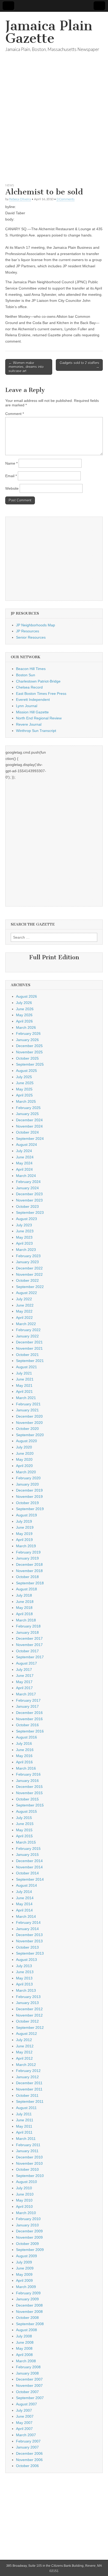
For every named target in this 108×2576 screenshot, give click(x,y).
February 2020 (28, 1478)
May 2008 (24, 2348)
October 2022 (27, 1280)
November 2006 (29, 2460)
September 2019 (30, 1509)
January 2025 (27, 1114)
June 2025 (25, 1083)
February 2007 (28, 2441)
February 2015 (28, 1849)
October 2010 (27, 2169)
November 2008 (29, 2312)
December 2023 (29, 1194)
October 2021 (27, 1355)
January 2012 (27, 2077)
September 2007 (30, 2398)
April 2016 (24, 1762)
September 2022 (30, 1287)
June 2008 (25, 2342)
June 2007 (25, 2416)
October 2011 (27, 2095)
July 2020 (24, 1447)
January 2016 (27, 1781)
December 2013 (29, 1935)
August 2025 (26, 1071)
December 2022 (29, 1268)
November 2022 (29, 1274)
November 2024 (29, 1126)
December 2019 (29, 1490)
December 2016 (29, 1713)
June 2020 (25, 1453)
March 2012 (26, 2065)
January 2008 (27, 2373)
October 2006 (27, 2466)
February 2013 (28, 1997)
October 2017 (27, 1651)
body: (10, 219)
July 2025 (24, 1077)
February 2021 (28, 1404)
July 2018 (24, 1595)
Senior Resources (31, 637)
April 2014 (24, 1910)
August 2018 (26, 1589)
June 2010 (25, 2194)
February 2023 (28, 1256)
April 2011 (24, 2132)
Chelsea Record (29, 687)
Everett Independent (33, 700)
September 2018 (30, 1583)
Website (12, 488)
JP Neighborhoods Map (36, 625)
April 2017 (24, 1688)
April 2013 (24, 1984)
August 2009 (26, 2256)
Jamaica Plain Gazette (49, 32)
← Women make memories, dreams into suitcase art (26, 367)
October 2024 (27, 1132)
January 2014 (27, 1929)
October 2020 (27, 1429)
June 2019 (25, 1527)
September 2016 (30, 1731)
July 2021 (24, 1373)
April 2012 (24, 2058)
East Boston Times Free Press (41, 694)
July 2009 (24, 2262)
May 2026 (24, 1015)
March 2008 (26, 2361)
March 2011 (26, 2139)
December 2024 (29, 1120)
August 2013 (26, 1960)
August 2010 (26, 2182)
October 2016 (27, 1725)
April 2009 (24, 2280)
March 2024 (26, 1176)
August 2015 (26, 1811)
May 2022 (24, 1311)
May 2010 (24, 2200)
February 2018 (28, 1626)
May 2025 (24, 1089)
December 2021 (29, 1342)
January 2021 (27, 1410)
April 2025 (24, 1095)
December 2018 (29, 1564)
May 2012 (24, 2052)
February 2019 (28, 1552)
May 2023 (24, 1237)
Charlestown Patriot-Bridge (38, 681)
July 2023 (24, 1225)
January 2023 (27, 1262)
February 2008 (28, 2367)
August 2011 (26, 2108)
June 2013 (25, 1972)
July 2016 (24, 1743)
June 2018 (25, 1602)
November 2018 (29, 1571)
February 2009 (28, 2293)
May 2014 (24, 1904)
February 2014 (28, 1922)
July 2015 (24, 1818)
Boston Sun (26, 675)
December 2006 (29, 2453)
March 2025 (26, 1101)
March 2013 (26, 1990)
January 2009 (27, 2299)
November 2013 (29, 1941)
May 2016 (24, 1756)
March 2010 (26, 2213)
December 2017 (29, 1638)
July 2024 (24, 1151)
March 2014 (26, 1916)
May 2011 (24, 2126)
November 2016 (29, 1719)
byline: (11, 207)
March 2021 (26, 1398)
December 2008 (29, 2305)
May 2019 (24, 1534)
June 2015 (25, 1824)
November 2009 (29, 2237)
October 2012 (27, 2021)
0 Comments (66, 199)
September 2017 (30, 1657)
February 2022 (28, 1330)
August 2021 (26, 1367)
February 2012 (28, 2071)
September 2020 (30, 1435)
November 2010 (29, 2163)
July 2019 (24, 1521)
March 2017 (26, 1694)
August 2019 (26, 1515)
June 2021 (25, 1379)
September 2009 (30, 2250)
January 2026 (27, 1040)
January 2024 (27, 1188)
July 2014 (24, 1892)
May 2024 (24, 1163)
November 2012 (29, 2015)
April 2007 (24, 2429)
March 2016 (26, 1768)
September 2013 (30, 1953)
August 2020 (26, 1441)
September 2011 (30, 2101)
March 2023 (26, 1250)
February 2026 (28, 1033)
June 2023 (25, 1231)
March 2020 (26, 1472)
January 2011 (27, 2151)
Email (11, 476)
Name (11, 463)
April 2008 (24, 2355)
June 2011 (25, 2120)
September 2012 (30, 2028)
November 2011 (29, 2089)
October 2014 (27, 1873)
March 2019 (26, 1546)
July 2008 (24, 2336)
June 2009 (25, 2268)
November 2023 (29, 1200)
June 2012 (25, 2046)
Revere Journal (29, 724)
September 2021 (30, 1361)
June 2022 (25, 1305)
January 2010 (27, 2225)
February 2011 (28, 2145)
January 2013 (27, 2003)
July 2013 (24, 1966)
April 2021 (24, 1391)
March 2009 (26, 2287)
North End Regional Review (39, 718)
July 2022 (24, 1299)
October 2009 (27, 2244)
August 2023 (26, 1219)
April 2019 (24, 1540)
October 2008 (27, 2318)
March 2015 (26, 1842)
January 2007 (27, 2447)
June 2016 (25, 1750)
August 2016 (26, 1737)
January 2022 (27, 1336)
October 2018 (27, 1577)
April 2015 (24, 1836)
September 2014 (30, 1879)
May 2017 (24, 1682)
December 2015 (29, 1787)
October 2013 (27, 1947)
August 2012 (26, 2034)
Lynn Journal (27, 706)
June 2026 (25, 1009)
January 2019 (27, 1558)
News (10, 185)
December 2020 (29, 1416)
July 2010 (24, 2188)
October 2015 (27, 1799)
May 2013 (24, 1978)
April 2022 (24, 1318)
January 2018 (27, 1632)
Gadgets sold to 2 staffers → (80, 365)
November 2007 (29, 2386)
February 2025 (28, 1108)
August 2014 (26, 1885)
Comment (15, 414)
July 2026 (24, 1003)
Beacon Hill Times (31, 669)
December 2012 (29, 2009)
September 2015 (30, 1805)
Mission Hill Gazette (32, 712)
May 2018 (24, 1608)
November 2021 (29, 1348)
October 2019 (27, 1503)
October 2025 (27, 1058)
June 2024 (25, 1157)
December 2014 (29, 1861)
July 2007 (24, 2410)
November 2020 (29, 1423)
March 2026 (26, 1027)
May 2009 (24, 2274)
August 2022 (26, 1293)
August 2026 (26, 996)
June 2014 (25, 1898)
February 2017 (28, 1700)
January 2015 (27, 1855)
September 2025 (30, 1064)
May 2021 (24, 1385)
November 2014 (29, 1867)
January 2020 (27, 1484)
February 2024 (28, 1182)
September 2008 (30, 2324)
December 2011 (29, 2083)
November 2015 (29, 1793)
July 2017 (24, 1670)
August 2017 (26, 1663)
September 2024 (30, 1139)
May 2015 (24, 1830)
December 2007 (29, 2379)
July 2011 (24, 2114)
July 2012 (24, 2040)
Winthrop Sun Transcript (36, 731)
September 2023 (30, 1212)
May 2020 (24, 1459)
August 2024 (26, 1145)
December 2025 (29, 1046)
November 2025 (29, 1052)
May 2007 (24, 2423)
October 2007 (27, 2392)
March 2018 (26, 1620)
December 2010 (29, 2157)
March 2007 (26, 2435)
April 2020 (24, 1466)
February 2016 (28, 1774)
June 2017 (25, 1676)
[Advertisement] (54, 124)
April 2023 (24, 1243)
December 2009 (29, 2231)
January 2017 (27, 1706)
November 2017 (29, 1645)
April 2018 (24, 1614)
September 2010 (30, 2176)
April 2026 (24, 1021)
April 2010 (24, 2207)
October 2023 (27, 1206)
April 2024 (24, 1169)
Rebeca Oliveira (20, 199)
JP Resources (28, 631)
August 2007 (26, 2404)
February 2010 (28, 2219)
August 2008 (26, 2330)
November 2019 (29, 1497)
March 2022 (26, 1324)
